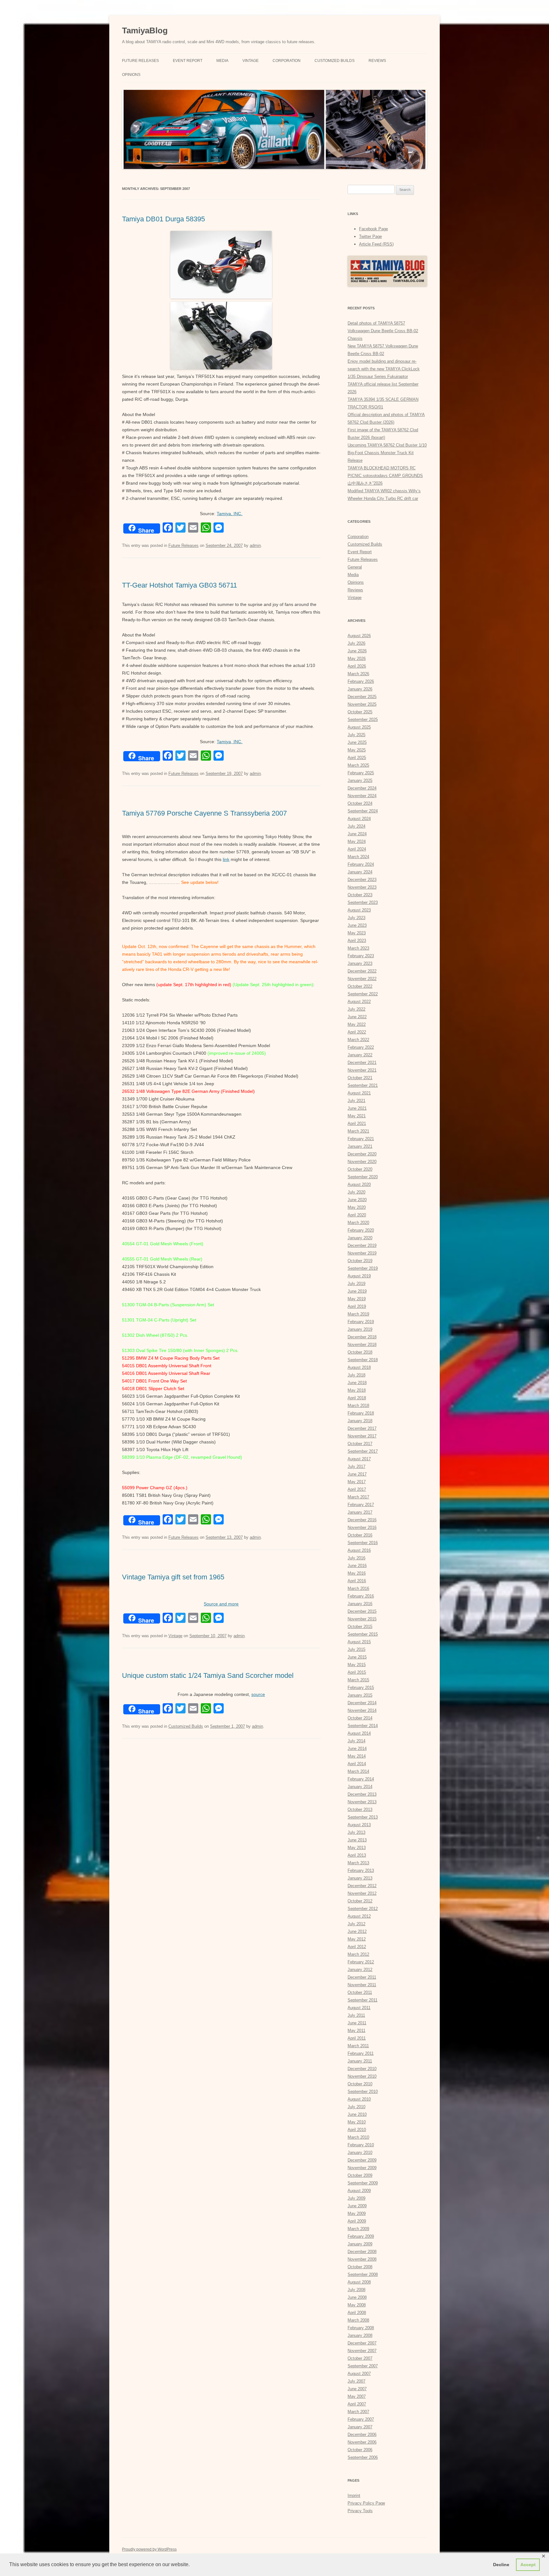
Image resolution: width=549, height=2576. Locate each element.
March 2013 (358, 1863)
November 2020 (362, 1162)
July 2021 (356, 1101)
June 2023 (357, 925)
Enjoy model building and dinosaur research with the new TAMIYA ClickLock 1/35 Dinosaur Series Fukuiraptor (384, 369)
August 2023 (359, 910)
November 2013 (362, 1802)
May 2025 (357, 750)
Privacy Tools (360, 2511)
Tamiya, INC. (230, 514)
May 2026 (357, 659)
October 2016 (360, 1535)
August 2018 (359, 1367)
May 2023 (357, 933)
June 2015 (357, 1657)
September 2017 (363, 1451)
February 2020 (361, 1230)
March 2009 (358, 2229)
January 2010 (360, 2152)
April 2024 (357, 849)
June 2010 (357, 2114)
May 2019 (357, 1299)
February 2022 (361, 1047)
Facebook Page (373, 229)
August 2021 (359, 1093)
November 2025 (362, 704)
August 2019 (359, 1276)
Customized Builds (335, 61)
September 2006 (363, 2457)
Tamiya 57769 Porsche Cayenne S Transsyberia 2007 (204, 813)
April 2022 (357, 1032)
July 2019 (356, 1284)
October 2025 (360, 712)
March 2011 (358, 2046)
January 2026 (360, 689)
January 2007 (360, 2427)
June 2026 (357, 651)
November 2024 (362, 796)
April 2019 (357, 1306)
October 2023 (360, 895)
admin (255, 545)
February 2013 (361, 1870)
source (258, 1694)
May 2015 (357, 1665)
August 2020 (359, 1184)
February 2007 (361, 2419)
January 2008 (360, 2335)
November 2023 (362, 887)
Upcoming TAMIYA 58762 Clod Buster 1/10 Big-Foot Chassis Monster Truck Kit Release (387, 453)
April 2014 (357, 1764)
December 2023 (362, 880)
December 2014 (362, 1703)
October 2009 (360, 2175)
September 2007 (363, 2366)
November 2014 (362, 1710)
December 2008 (362, 2252)
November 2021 (362, 1070)
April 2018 (357, 1398)
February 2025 (361, 773)
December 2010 (362, 2069)
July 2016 (356, 1558)
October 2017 (360, 1444)
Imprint (354, 2495)
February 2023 (361, 956)
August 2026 (359, 636)
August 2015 (359, 1642)
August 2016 (359, 1550)
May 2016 (357, 1573)
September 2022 (363, 994)
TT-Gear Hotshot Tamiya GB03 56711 (180, 585)
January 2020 (360, 1238)
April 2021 (357, 1123)
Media (222, 61)
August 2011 (359, 2008)
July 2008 (356, 2290)
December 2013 (362, 1794)
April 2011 (357, 2038)
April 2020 (357, 1215)
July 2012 (356, 1924)
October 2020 (360, 1169)
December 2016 (362, 1520)
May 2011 (356, 2031)
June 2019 (357, 1291)
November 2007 (362, 2351)
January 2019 (360, 1329)
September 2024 (363, 811)
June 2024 (357, 834)
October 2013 (360, 1809)
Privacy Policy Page (366, 2503)
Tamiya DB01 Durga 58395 (163, 219)
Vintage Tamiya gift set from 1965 (173, 1577)
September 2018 (363, 1360)
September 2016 (363, 1543)
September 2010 (363, 2092)
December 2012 (362, 1886)
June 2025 (357, 742)
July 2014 (356, 1741)
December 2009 (362, 2160)
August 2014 (359, 1733)
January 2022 (360, 1055)
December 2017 (362, 1428)
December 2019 (362, 1245)
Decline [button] (501, 2565)
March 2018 (358, 1406)
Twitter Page (370, 236)
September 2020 (363, 1177)
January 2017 (360, 1512)
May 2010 (357, 2122)
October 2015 (360, 1627)
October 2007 (360, 2358)
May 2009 (357, 2213)
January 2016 (360, 1604)
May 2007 (357, 2396)
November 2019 (362, 1253)
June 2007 (357, 2389)
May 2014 (357, 1756)
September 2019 (363, 1268)
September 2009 (363, 2183)
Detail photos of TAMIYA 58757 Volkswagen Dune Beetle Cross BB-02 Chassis (383, 331)
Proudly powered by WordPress (149, 2549)
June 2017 (357, 1474)
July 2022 (356, 1009)
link (226, 859)
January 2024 (360, 872)
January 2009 (360, 2244)
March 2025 (358, 765)
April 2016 (357, 1581)
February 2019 (361, 1322)
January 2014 (360, 1787)
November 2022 (362, 979)
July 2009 (356, 2198)
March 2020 (358, 1223)
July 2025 (356, 735)
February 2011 (361, 2053)
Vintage (251, 61)
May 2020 (357, 1207)
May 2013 (357, 1848)
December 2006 (362, 2435)
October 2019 (360, 1261)
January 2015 (360, 1695)
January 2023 (360, 963)
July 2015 (356, 1649)
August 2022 (359, 1002)
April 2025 (357, 758)
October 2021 (360, 1078)
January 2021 (360, 1146)
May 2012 (357, 1939)
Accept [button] (528, 2565)
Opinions (131, 75)
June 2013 (357, 1840)
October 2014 (360, 1718)
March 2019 (358, 1314)
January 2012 (360, 1970)
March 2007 (358, 2412)
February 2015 (361, 1688)
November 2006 (362, 2442)
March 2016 (358, 1588)
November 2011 (362, 1985)
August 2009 (359, 2191)
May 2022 (357, 1024)
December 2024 (362, 788)
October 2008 (360, 2267)
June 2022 (357, 1017)
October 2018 (360, 1352)
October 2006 (360, 2450)
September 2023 (363, 902)
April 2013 (357, 1855)
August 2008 (359, 2282)
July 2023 (356, 918)
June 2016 (357, 1566)
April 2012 (357, 1947)
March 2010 (358, 2137)
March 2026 (358, 674)
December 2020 (362, 1154)
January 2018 (360, 1421)
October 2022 (360, 986)
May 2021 (357, 1116)
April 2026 (357, 666)
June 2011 (357, 2023)
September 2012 (363, 1909)
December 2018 (362, 1337)
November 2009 (362, 2168)
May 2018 (357, 1390)
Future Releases (140, 61)
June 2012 (357, 1931)
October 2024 (360, 803)
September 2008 (363, 2274)
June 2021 (357, 1108)
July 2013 (356, 1832)
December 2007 (362, 2343)
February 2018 (361, 1413)
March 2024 (358, 857)
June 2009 (357, 2206)
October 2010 (360, 2084)
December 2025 (362, 697)
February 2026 (361, 681)
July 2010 (356, 2107)
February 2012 (361, 1962)
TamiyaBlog (145, 30)
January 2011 (360, 2061)
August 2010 (359, 2099)
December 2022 (362, 971)
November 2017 (362, 1436)
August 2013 (359, 1825)
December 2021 (362, 1063)
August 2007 (359, 2374)
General (355, 567)
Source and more (221, 1604)
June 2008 (357, 2297)
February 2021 (361, 1139)
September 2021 (363, 1085)
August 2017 (359, 1459)
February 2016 (361, 1596)
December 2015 (362, 1611)
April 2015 (357, 1672)
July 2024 (356, 826)
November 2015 (362, 1619)
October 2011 (360, 1992)
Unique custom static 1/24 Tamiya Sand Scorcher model (208, 1675)
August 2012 (359, 1916)
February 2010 (361, 2145)
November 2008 (362, 2259)
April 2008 (357, 2313)
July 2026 (356, 643)
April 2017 (357, 1489)
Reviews (377, 61)
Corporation (287, 61)
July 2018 (356, 1375)
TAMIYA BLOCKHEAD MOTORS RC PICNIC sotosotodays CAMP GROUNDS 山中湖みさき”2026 (385, 476)
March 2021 (358, 1131)
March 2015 (358, 1680)
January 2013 (360, 1878)
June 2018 (357, 1383)
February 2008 (361, 2328)
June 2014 (357, 1749)
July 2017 (356, 1466)
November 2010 (362, 2076)
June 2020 (357, 1200)
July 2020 (356, 1192)
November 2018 (362, 1345)
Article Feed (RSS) (376, 244)
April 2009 (357, 2221)
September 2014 (363, 1726)
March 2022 (358, 1040)
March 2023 (358, 948)
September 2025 (363, 720)
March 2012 (358, 1954)
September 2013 (363, 1817)
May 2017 (357, 1482)
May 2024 (357, 841)
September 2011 (363, 2000)
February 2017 (361, 1505)
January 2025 (360, 780)
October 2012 (360, 1901)
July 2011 (356, 2015)
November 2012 (362, 1893)
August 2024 (359, 819)
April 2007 (357, 2404)
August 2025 (359, 727)
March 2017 (358, 1497)
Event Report (188, 61)
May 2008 (357, 2305)
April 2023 (357, 941)
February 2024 (361, 864)
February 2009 (361, 2236)
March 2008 (358, 2320)
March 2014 (358, 1771)
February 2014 (361, 1779)
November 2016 (362, 1527)
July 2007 (356, 2381)
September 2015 (363, 1634)
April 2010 (357, 2130)
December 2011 (362, 1977)
